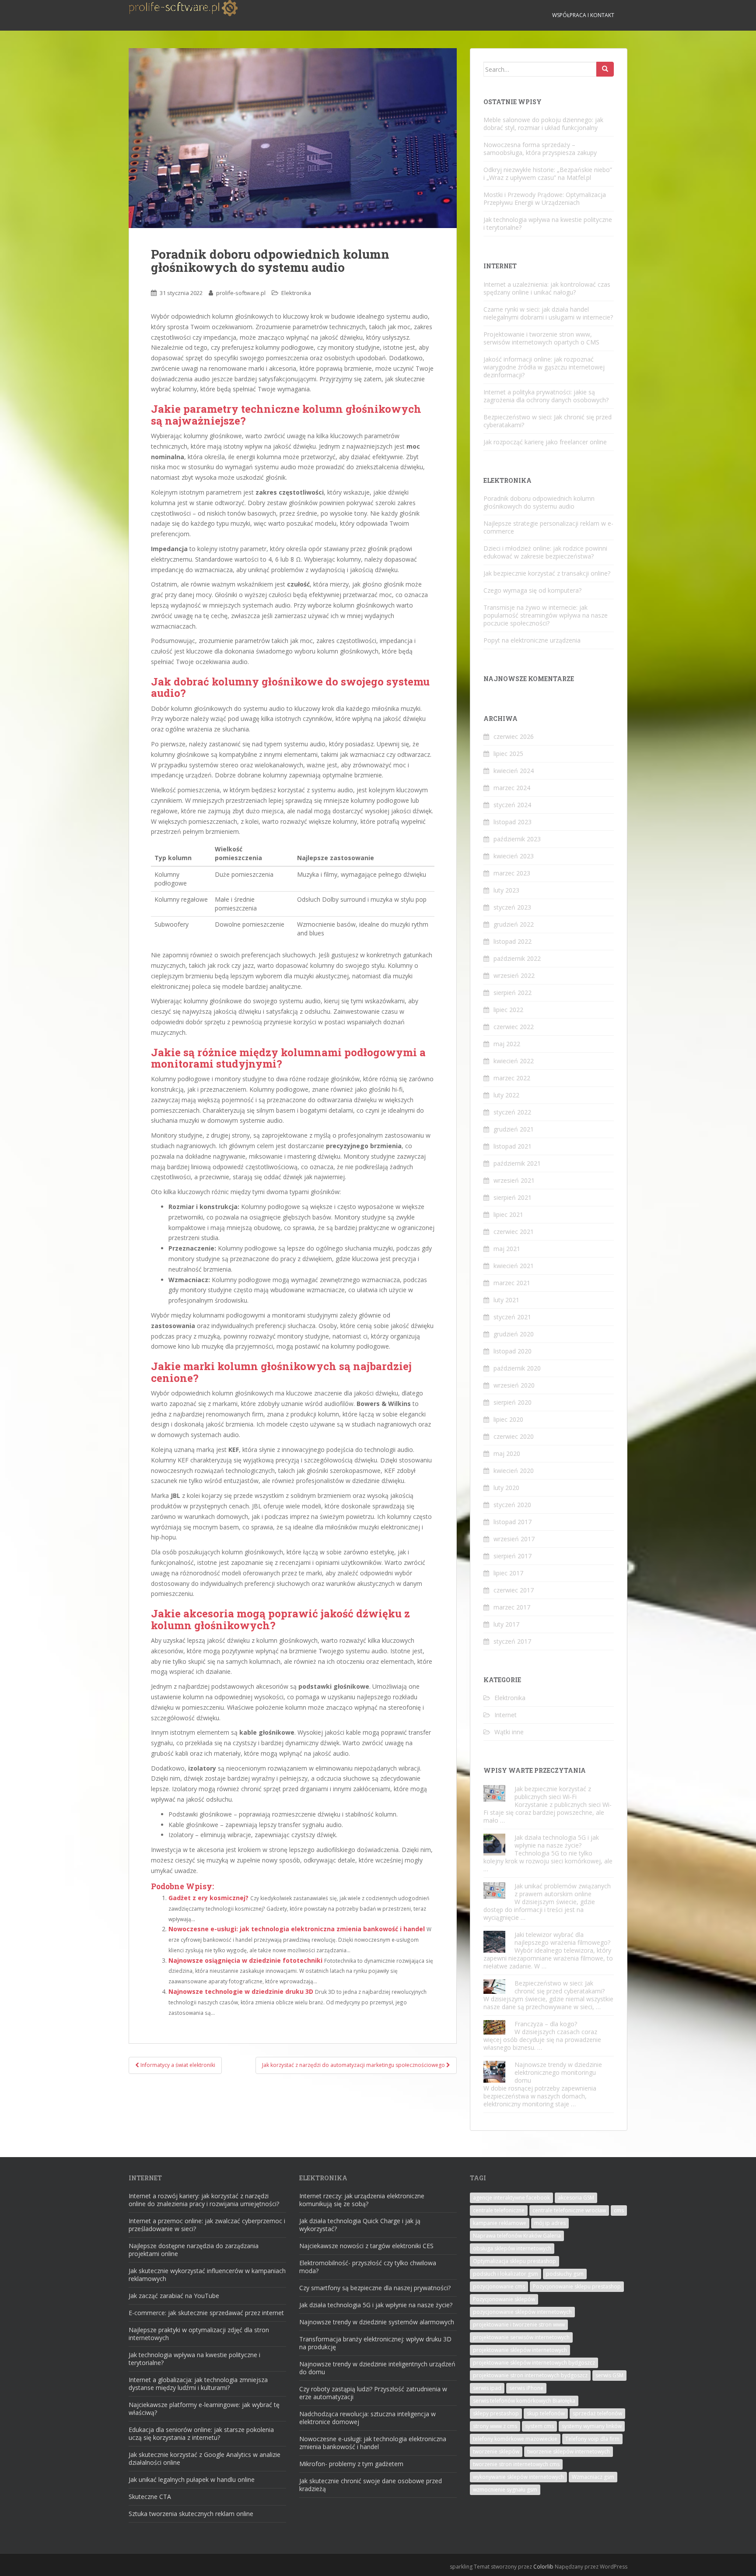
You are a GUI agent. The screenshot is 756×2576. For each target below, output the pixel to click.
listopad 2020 (513, 1351)
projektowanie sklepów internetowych (520, 2350)
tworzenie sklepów (496, 2451)
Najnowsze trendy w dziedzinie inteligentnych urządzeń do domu (377, 2368)
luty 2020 (506, 1488)
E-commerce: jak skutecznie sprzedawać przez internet (206, 2313)
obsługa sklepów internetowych (512, 2248)
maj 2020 (507, 1453)
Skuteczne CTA (150, 2497)
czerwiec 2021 (514, 1232)
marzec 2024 (512, 788)
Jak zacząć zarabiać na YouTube (174, 2296)
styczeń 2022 (512, 1112)
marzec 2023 (512, 873)
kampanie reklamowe (500, 2223)
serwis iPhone (526, 2388)
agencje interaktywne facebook (511, 2198)
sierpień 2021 (513, 1197)
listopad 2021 (513, 1146)
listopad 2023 (513, 822)
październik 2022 (517, 958)
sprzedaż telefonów (597, 2413)
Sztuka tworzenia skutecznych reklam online (191, 2514)
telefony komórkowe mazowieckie (515, 2439)
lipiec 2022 (508, 1010)
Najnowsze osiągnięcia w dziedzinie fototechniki (245, 1960)
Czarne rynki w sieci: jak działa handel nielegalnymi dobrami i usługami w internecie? (548, 313)
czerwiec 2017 (514, 1590)
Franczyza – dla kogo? (546, 2024)
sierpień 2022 (513, 993)
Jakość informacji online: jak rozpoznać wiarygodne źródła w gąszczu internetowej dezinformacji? (544, 367)
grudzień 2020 (514, 1334)
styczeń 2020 (512, 1505)
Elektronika (296, 293)
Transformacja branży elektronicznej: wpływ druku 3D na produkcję (375, 2343)
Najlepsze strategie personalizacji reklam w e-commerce (548, 527)
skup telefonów (546, 2413)
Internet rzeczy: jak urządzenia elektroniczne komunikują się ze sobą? (362, 2200)
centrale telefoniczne (499, 2210)
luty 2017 (506, 1624)
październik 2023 (517, 839)
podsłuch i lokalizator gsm (506, 2274)
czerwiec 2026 (514, 736)
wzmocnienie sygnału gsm (505, 2490)
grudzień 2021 (514, 1129)
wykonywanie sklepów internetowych (518, 2477)
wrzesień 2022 (514, 975)
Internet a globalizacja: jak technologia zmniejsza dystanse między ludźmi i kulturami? (198, 2384)
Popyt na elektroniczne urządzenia (532, 640)
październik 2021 (517, 1163)
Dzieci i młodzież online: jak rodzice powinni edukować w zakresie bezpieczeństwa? (545, 552)
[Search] (605, 69)
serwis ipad (487, 2388)
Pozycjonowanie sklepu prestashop (577, 2286)
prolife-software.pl (241, 293)
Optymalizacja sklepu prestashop (514, 2261)
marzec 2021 (512, 1283)
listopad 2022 (513, 941)
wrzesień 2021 (514, 1180)
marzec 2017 (512, 1607)
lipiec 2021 (508, 1214)
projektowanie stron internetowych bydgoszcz (530, 2375)
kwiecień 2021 (514, 1266)
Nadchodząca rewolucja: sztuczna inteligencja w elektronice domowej (367, 2418)
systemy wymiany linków (592, 2426)
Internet (506, 1715)
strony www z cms (495, 2426)
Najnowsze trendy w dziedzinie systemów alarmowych (377, 2322)
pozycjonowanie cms (499, 2286)
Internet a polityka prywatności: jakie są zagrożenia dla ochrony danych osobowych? (546, 396)
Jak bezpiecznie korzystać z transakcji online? (547, 573)
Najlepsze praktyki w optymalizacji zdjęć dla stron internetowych (199, 2334)
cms (619, 2210)
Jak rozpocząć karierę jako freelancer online (545, 442)
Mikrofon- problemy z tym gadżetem (351, 2464)
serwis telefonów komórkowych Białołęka (524, 2401)
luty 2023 (506, 890)
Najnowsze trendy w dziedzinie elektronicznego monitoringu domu (558, 2072)
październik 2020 (517, 1368)
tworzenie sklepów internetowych (569, 2451)
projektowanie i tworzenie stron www (519, 2325)
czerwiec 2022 (514, 1027)
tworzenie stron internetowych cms (516, 2464)
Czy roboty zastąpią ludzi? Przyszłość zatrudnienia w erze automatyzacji (373, 2393)
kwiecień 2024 (514, 771)
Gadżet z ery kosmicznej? (208, 1898)
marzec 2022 (512, 1078)
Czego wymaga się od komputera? (532, 590)
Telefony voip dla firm (592, 2439)
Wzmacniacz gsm (593, 2477)
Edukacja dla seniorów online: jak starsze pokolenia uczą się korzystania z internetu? (201, 2434)
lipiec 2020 (508, 1419)
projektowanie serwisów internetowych (521, 2337)
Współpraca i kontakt (583, 15)
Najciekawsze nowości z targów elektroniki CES (366, 2246)
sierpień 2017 (513, 1556)
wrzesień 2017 (514, 1539)
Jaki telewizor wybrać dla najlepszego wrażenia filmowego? (562, 1938)
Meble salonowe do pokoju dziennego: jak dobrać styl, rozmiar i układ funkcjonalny (543, 124)
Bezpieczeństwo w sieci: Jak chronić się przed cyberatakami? (548, 421)
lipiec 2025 (508, 754)
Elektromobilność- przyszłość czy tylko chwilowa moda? (368, 2267)
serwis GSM (609, 2375)
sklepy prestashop (496, 2413)
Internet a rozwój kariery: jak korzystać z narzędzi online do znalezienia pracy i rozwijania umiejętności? (204, 2200)
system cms (539, 2426)
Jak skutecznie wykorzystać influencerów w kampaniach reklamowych (207, 2275)
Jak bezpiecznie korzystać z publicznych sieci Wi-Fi (553, 1793)
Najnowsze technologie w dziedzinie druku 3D (241, 1991)
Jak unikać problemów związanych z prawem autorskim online (563, 1890)
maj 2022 (507, 1044)
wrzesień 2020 (514, 1385)
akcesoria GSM (576, 2198)
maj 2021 (507, 1249)
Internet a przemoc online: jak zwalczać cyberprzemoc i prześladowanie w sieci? (207, 2225)
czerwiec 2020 (514, 1436)
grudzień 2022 (514, 924)
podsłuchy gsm (565, 2274)
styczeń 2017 (512, 1641)
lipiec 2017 (508, 1573)
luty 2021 (506, 1300)
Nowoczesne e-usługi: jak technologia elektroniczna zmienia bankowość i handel (297, 1929)
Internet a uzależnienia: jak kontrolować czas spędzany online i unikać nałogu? (547, 288)
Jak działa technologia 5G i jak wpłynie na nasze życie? (557, 1841)
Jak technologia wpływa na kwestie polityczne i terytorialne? (548, 223)
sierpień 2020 (513, 1402)
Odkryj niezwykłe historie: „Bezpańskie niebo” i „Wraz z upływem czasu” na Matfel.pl (548, 174)
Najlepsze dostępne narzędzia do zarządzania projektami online (194, 2250)
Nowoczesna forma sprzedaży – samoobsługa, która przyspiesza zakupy (540, 149)
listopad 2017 (513, 1522)
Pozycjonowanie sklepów (504, 2299)
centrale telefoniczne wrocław (569, 2210)
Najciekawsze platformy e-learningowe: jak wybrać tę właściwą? (204, 2409)
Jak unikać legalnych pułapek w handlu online (192, 2479)
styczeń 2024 (512, 805)
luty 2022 (506, 1095)
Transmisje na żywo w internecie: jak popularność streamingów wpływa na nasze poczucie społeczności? (546, 615)
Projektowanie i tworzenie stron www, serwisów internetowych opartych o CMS (541, 338)
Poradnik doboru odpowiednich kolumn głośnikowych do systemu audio (539, 502)
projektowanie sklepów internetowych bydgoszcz (534, 2363)
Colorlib (543, 2567)
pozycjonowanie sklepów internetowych (522, 2312)
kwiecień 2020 (514, 1471)
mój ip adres (550, 2223)
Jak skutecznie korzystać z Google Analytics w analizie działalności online (205, 2458)
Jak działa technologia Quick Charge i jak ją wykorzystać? (360, 2225)
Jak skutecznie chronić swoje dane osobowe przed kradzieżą (371, 2485)
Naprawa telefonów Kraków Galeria (517, 2236)
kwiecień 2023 (514, 856)
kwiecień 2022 (514, 1061)
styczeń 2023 (512, 907)
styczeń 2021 (512, 1317)
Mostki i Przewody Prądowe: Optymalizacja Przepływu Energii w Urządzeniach (545, 199)
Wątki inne (509, 1732)
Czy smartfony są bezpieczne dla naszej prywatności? (375, 2288)
